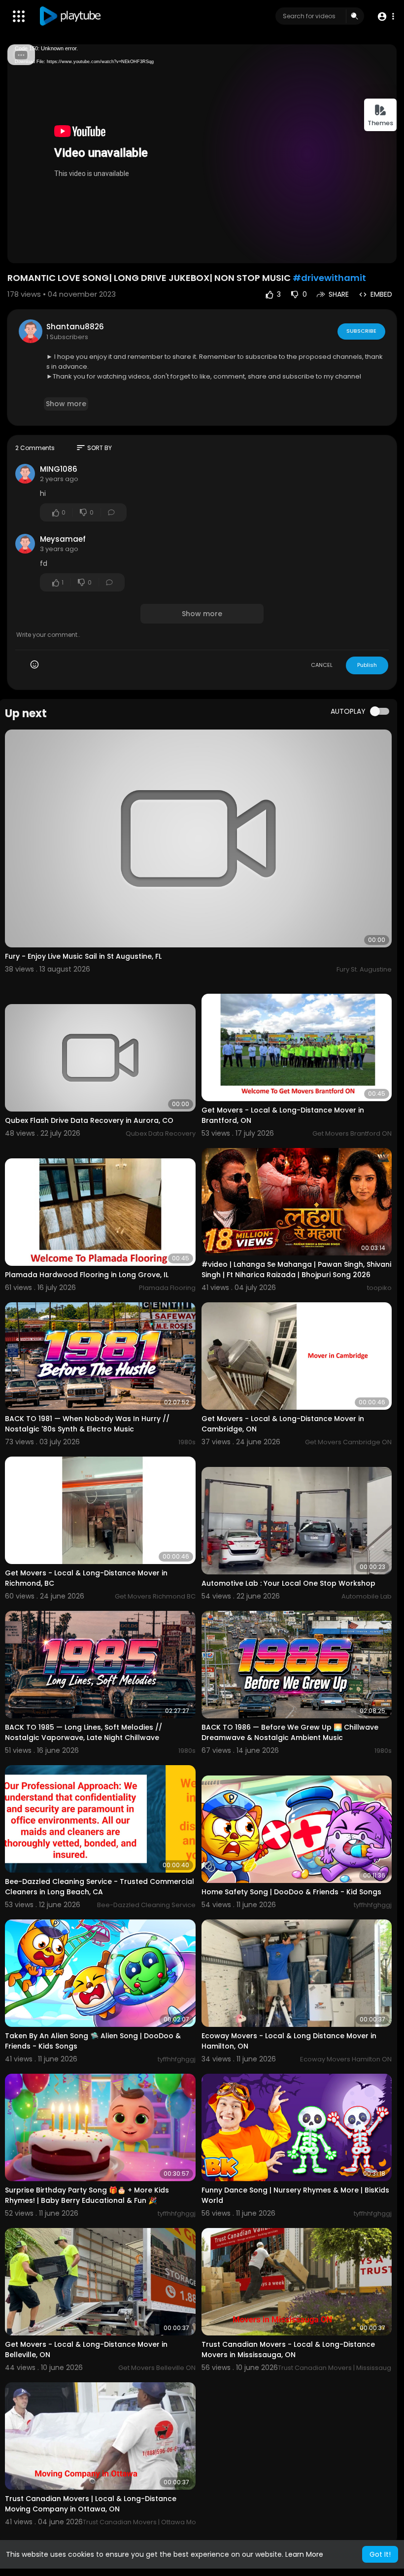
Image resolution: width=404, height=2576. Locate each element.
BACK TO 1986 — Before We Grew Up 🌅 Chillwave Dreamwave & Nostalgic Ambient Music (290, 1732)
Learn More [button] (304, 2554)
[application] (202, 154)
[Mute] (366, 251)
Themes (380, 123)
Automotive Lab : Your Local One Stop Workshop (288, 1583)
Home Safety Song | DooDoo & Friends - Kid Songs (291, 1892)
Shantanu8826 (75, 327)
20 (349, 251)
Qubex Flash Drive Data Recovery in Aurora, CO (89, 1120)
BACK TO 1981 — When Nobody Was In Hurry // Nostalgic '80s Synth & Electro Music (87, 1424)
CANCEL (322, 665)
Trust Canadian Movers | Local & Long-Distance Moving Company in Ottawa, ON (91, 2504)
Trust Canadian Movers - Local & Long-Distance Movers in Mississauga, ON (288, 2350)
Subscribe (361, 331)
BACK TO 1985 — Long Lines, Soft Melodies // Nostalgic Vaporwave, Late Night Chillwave (84, 1732)
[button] (386, 17)
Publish (367, 665)
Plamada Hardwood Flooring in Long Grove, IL (87, 1275)
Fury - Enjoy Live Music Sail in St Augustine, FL (83, 956)
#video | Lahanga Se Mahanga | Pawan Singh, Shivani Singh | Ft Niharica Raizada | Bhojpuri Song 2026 (296, 1270)
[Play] (20, 251)
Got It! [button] (380, 2554)
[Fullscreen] (383, 251)
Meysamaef (63, 539)
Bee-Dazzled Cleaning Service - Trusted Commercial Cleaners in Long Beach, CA (100, 1887)
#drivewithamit (329, 278)
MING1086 (59, 469)
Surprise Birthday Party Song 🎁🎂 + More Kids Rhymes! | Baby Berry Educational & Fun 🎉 (87, 2195)
